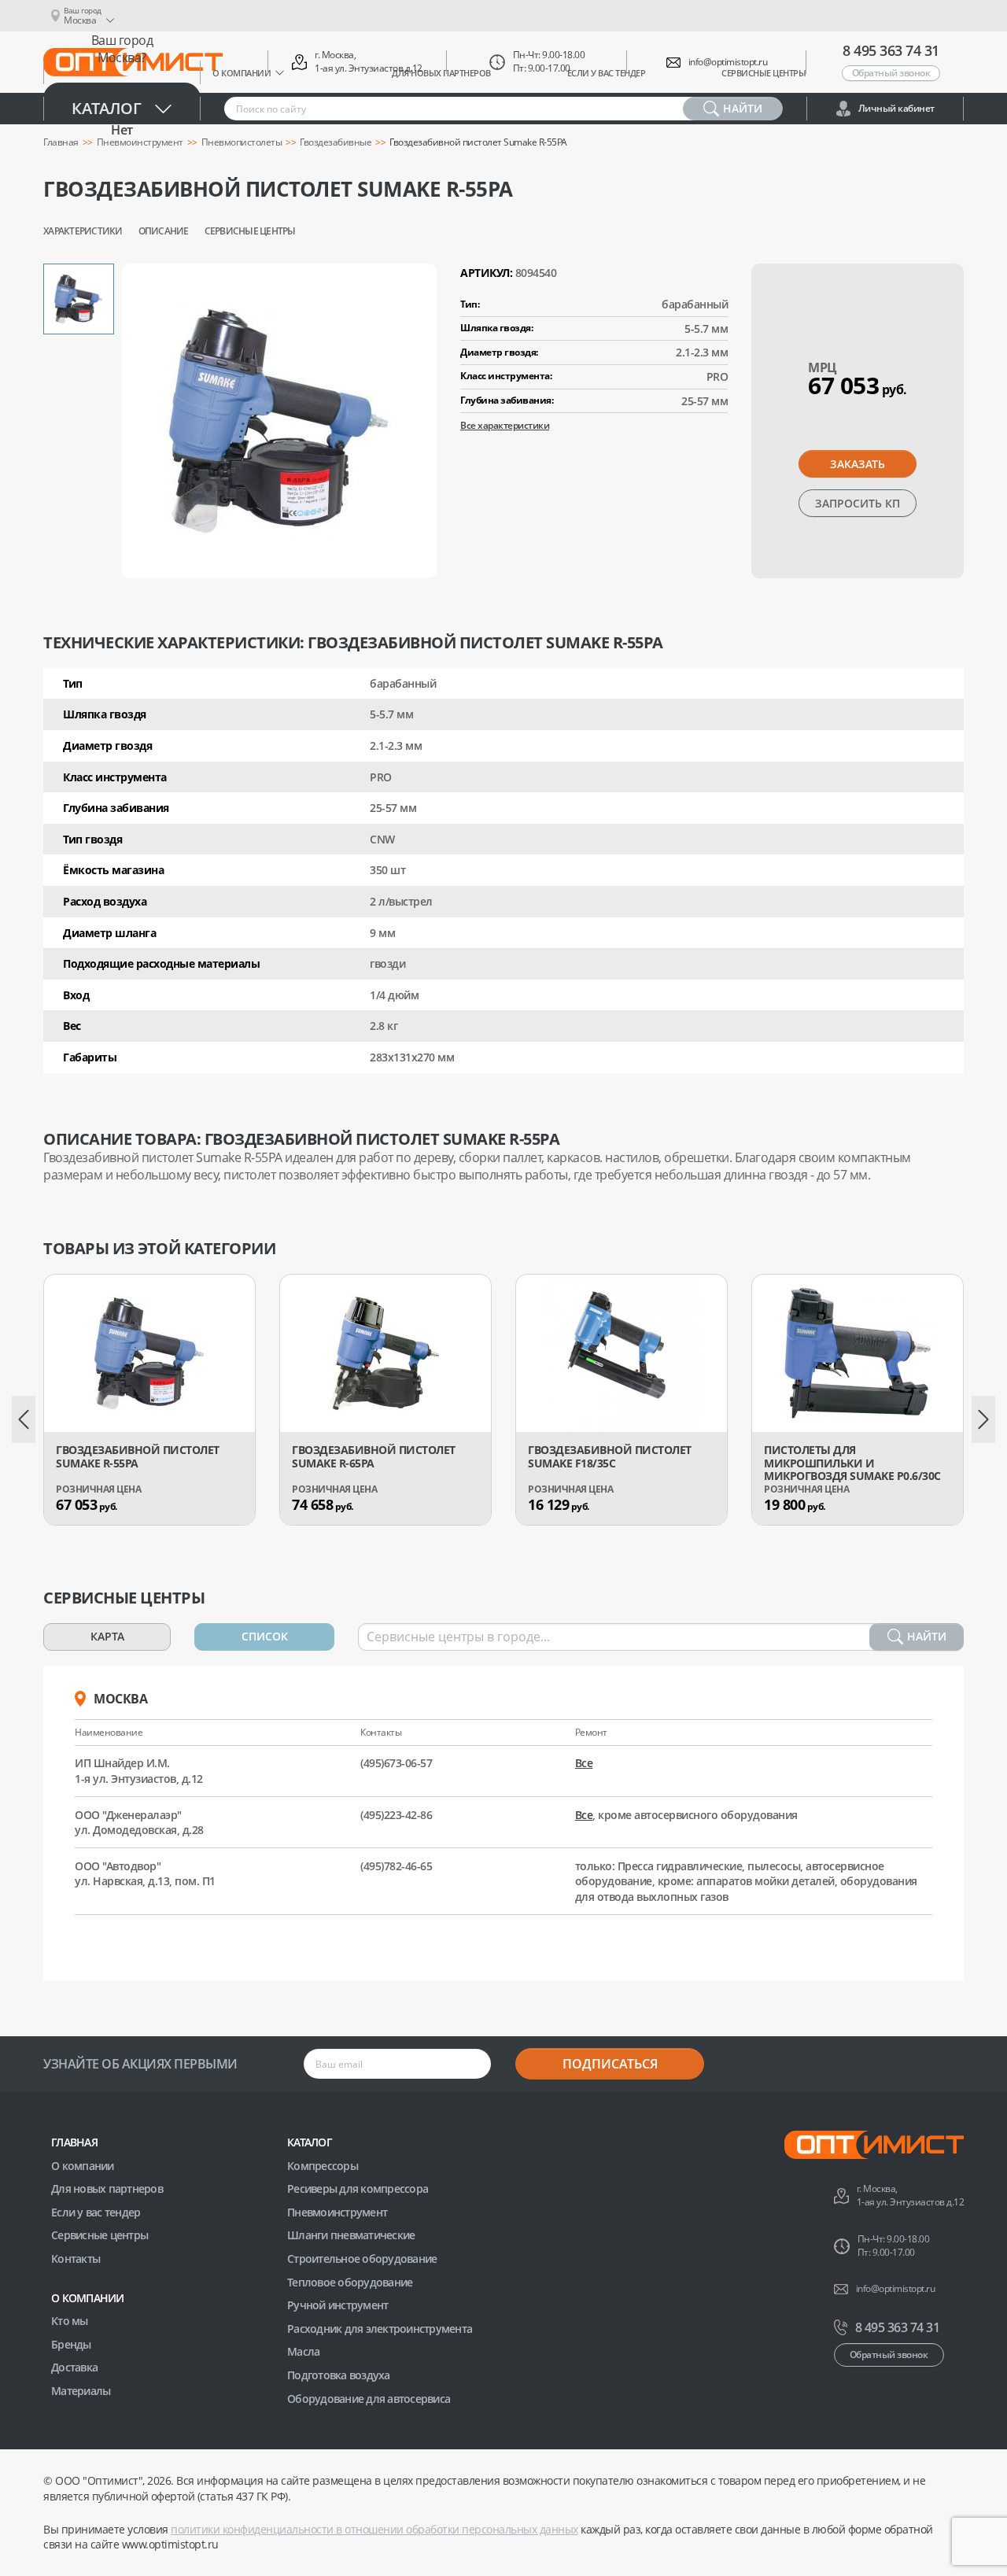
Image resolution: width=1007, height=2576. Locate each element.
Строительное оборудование (362, 2259)
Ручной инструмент (338, 2305)
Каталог (107, 108)
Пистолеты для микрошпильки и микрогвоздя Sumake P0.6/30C (852, 1463)
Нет (122, 130)
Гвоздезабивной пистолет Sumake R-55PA (138, 1457)
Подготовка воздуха (339, 2375)
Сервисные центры (250, 231)
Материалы (81, 2391)
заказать (858, 464)
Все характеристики (505, 425)
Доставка (74, 2367)
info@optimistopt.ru (728, 62)
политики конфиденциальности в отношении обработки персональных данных (374, 2529)
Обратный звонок (891, 73)
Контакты (76, 2259)
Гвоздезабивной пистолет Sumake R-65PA (374, 1457)
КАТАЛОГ (310, 2142)
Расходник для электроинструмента (380, 2329)
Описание (164, 231)
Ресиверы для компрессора (358, 2188)
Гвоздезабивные (336, 142)
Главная (74, 2142)
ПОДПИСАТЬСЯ (610, 2064)
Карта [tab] (107, 1636)
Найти (927, 1636)
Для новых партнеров (107, 2188)
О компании (83, 2166)
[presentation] (24, 1419)
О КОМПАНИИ (88, 2298)
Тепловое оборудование (350, 2282)
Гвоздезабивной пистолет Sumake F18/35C (610, 1457)
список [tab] (265, 1636)
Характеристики (83, 231)
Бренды (71, 2344)
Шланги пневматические (351, 2235)
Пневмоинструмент (337, 2212)
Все (584, 1763)
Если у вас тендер (96, 2212)
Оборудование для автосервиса (369, 2399)
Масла (303, 2351)
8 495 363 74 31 (891, 50)
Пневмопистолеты (242, 142)
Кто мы (70, 2321)
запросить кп (858, 503)
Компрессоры (323, 2166)
